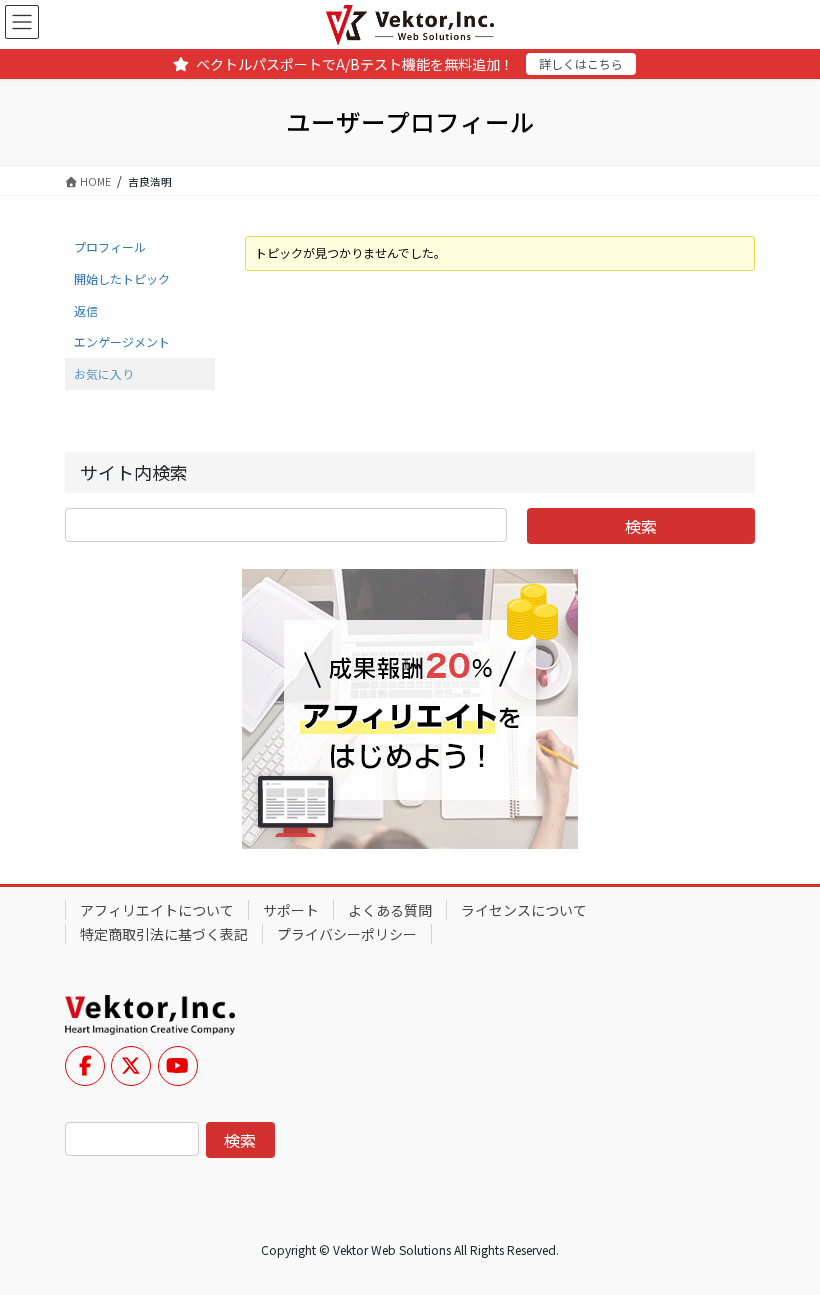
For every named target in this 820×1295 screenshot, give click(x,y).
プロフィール (110, 246)
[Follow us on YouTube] (178, 1066)
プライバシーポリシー (347, 934)
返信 (86, 310)
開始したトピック (122, 278)
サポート (291, 910)
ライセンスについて (524, 910)
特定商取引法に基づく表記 (164, 934)
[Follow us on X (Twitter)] (131, 1066)
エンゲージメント (122, 341)
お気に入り (104, 373)
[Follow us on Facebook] (85, 1066)
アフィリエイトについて (157, 910)
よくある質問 (390, 910)
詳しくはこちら (581, 63)
